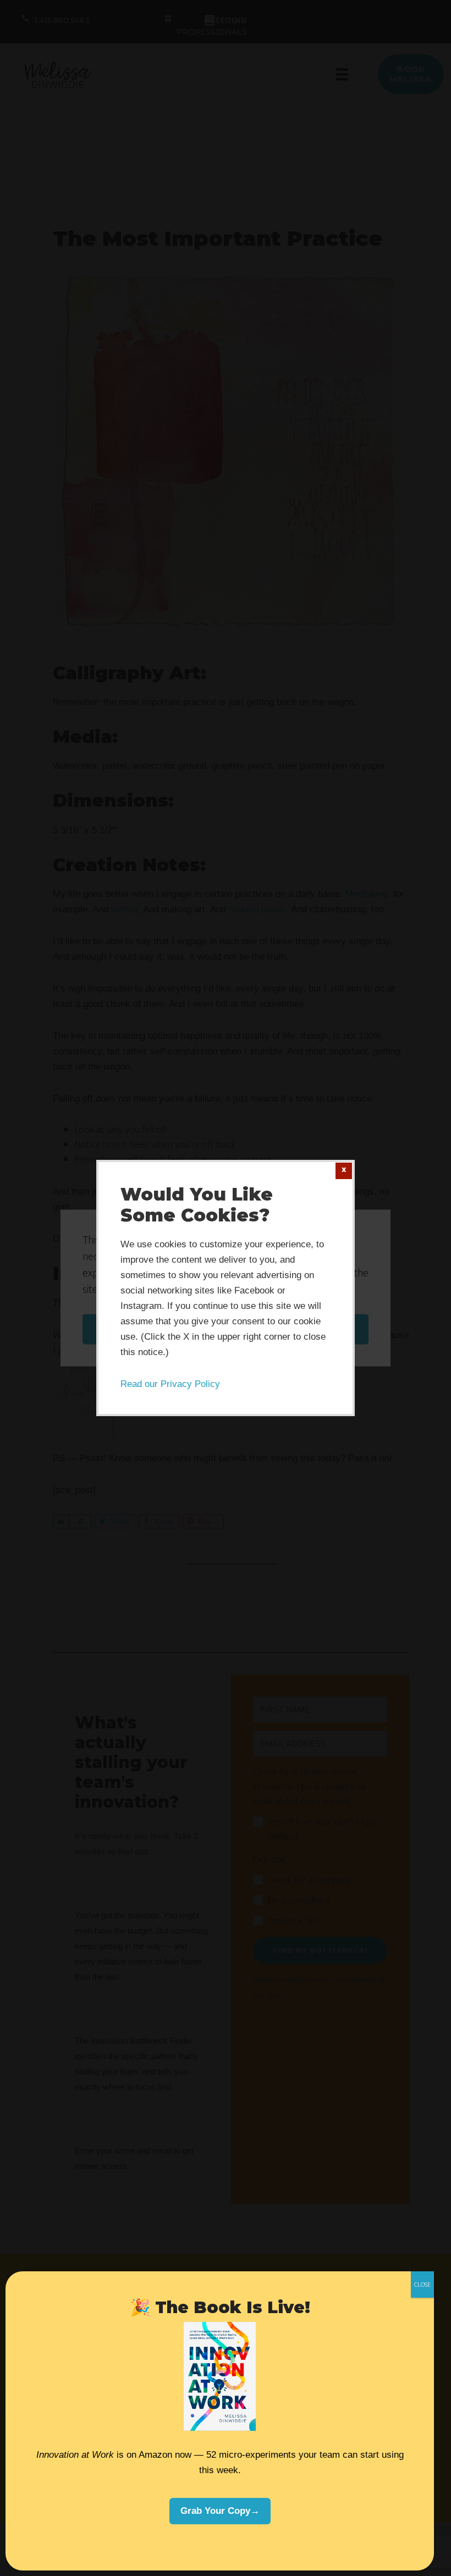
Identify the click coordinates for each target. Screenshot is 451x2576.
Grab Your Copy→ (220, 2511)
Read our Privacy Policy (170, 1384)
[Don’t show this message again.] (344, 1171)
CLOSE (422, 2285)
